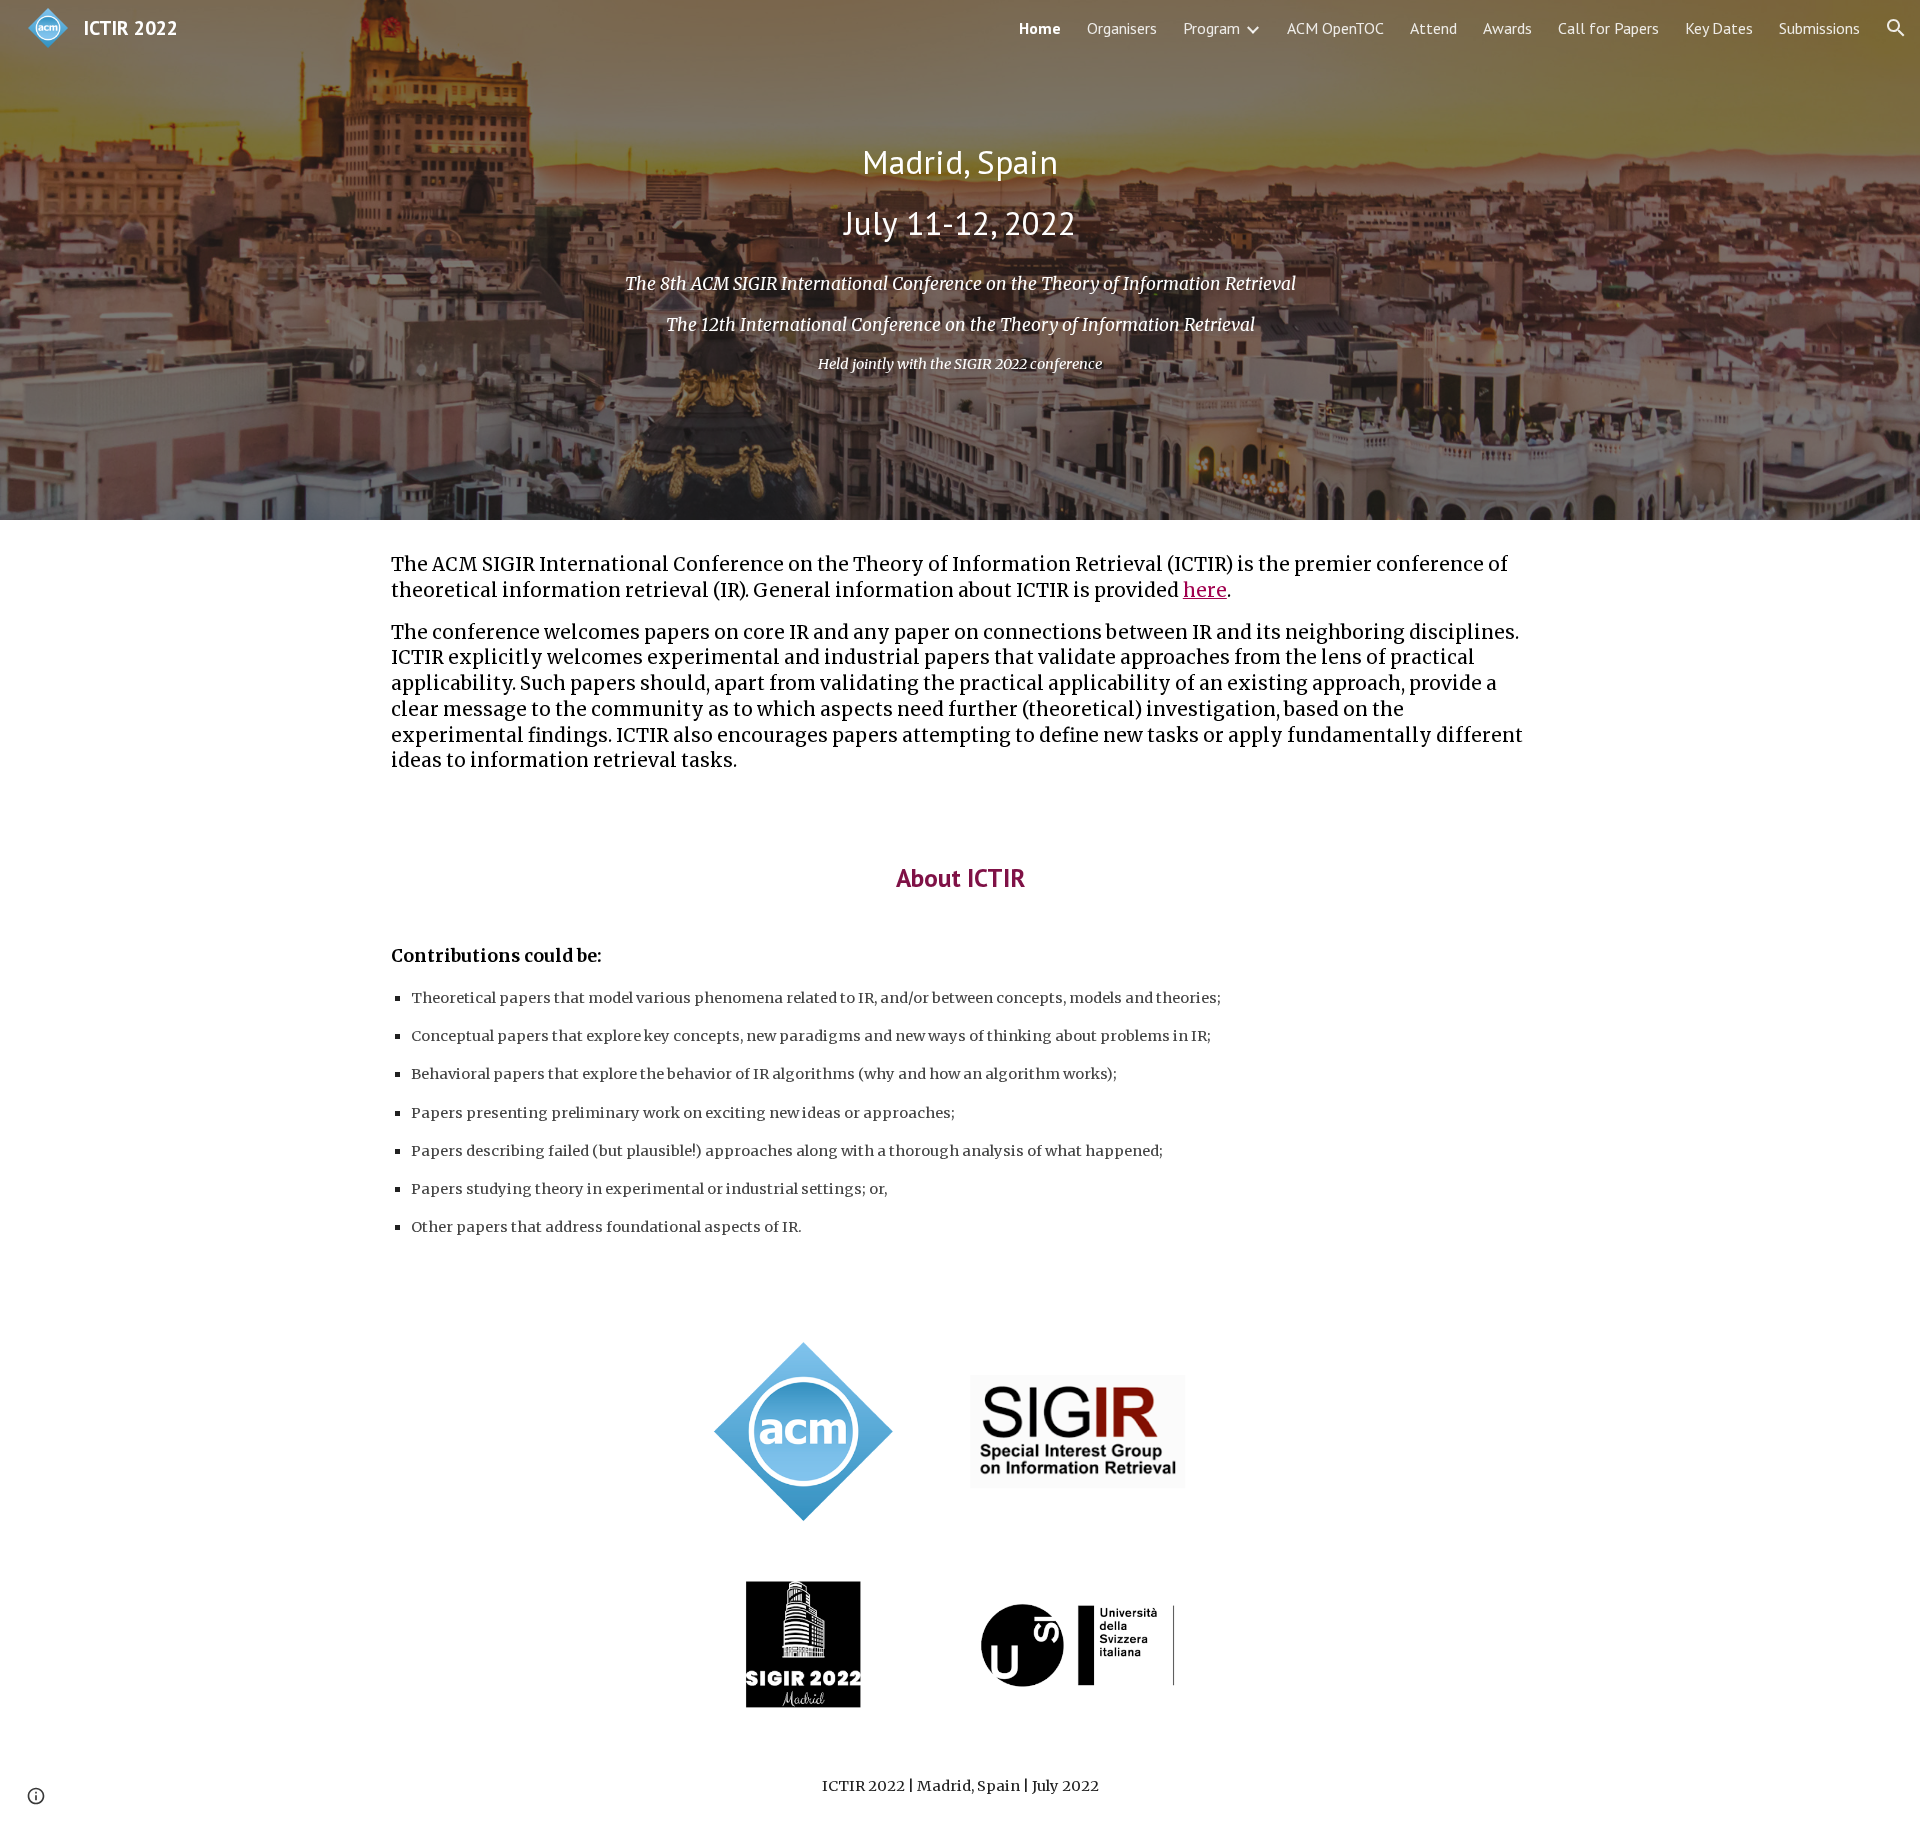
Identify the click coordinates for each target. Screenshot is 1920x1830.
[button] (1896, 28)
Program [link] (1211, 28)
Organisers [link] (1122, 28)
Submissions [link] (1819, 28)
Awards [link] (1507, 28)
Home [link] (1040, 28)
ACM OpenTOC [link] (1335, 28)
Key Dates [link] (1719, 28)
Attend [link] (1433, 28)
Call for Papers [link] (1608, 28)
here (1205, 590)
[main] (960, 193)
